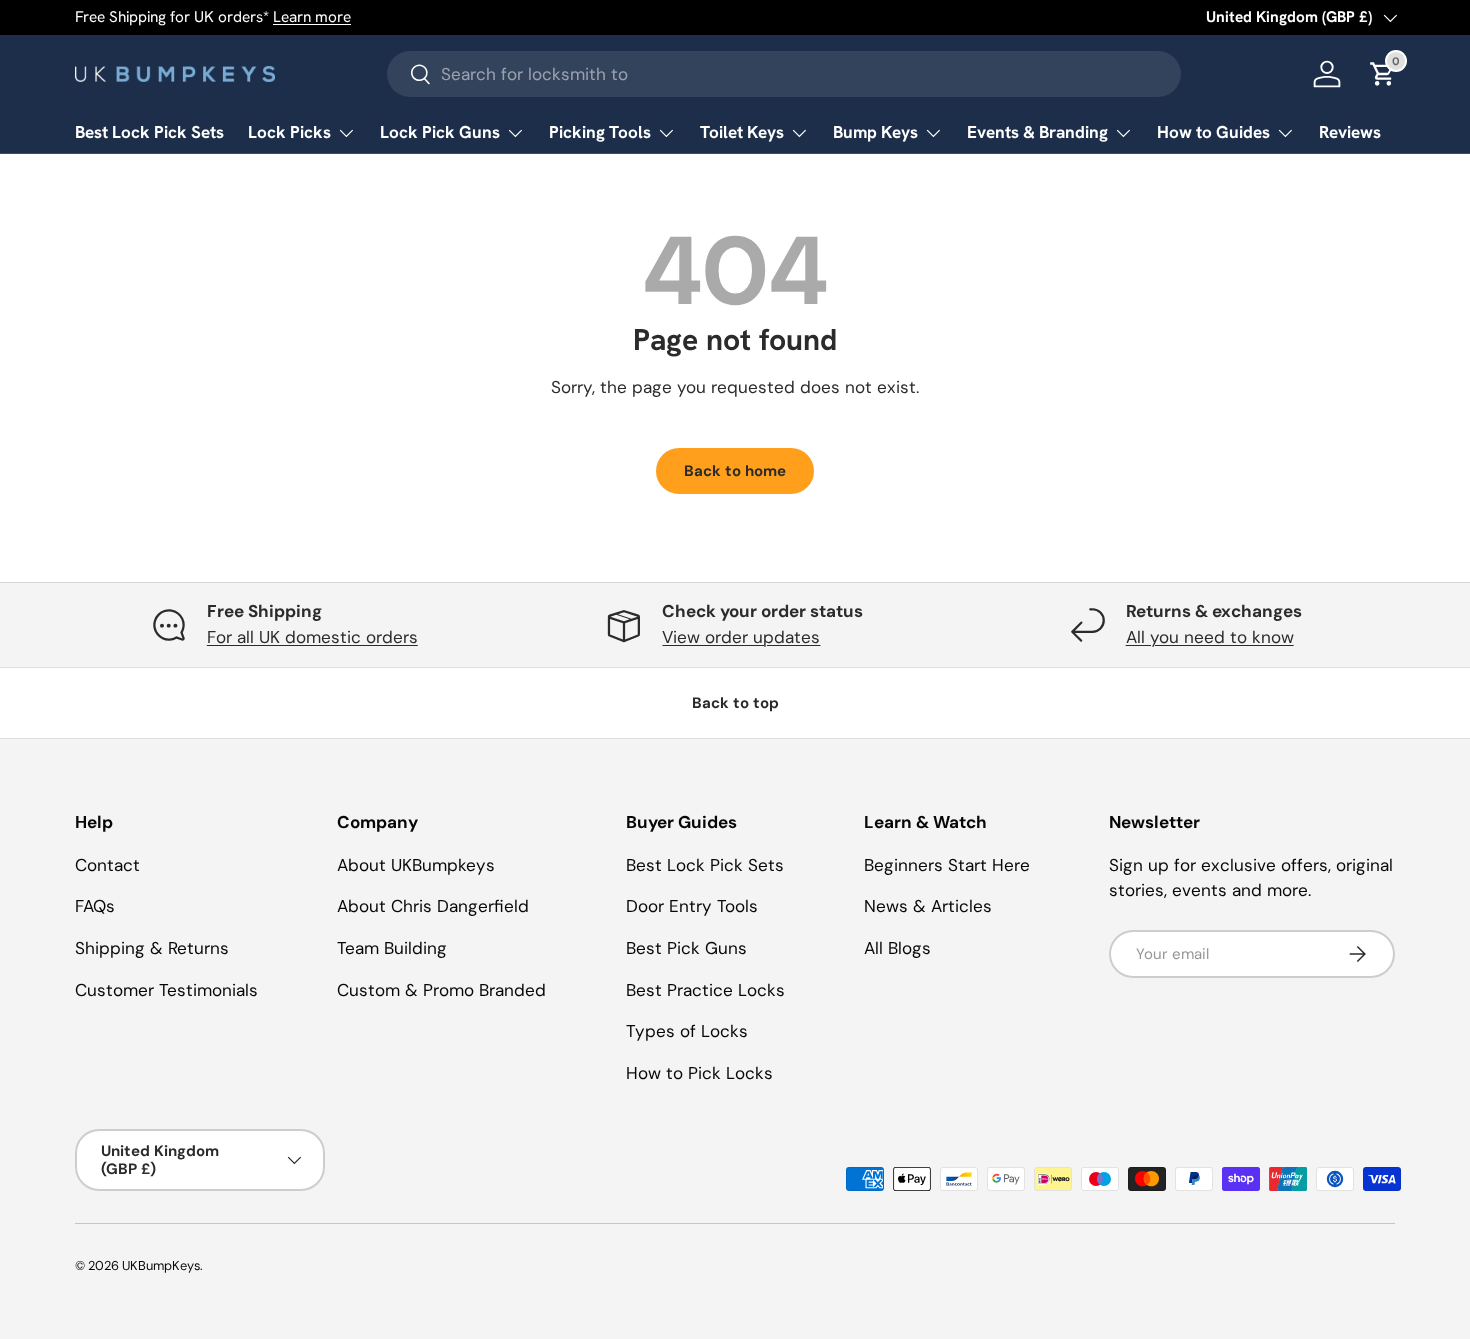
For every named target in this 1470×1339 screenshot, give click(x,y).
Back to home (735, 471)
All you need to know (1210, 637)
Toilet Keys (742, 132)
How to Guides (1213, 132)
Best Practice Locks (705, 990)
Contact (107, 865)
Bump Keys (875, 132)
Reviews (1350, 132)
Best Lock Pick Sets (149, 132)
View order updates (741, 637)
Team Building (392, 948)
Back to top (735, 703)
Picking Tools (600, 132)
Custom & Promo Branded (441, 990)
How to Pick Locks (699, 1073)
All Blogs (897, 948)
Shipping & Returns (152, 948)
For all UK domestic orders (312, 637)
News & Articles (928, 906)
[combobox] (784, 74)
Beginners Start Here (947, 865)
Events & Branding (1037, 132)
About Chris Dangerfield (433, 906)
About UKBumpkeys (416, 865)
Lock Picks (289, 132)
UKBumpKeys (161, 1265)
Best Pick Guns (686, 948)
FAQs (95, 906)
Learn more (312, 17)
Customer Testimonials (166, 990)
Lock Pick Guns (440, 132)
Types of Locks (687, 1031)
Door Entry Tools (692, 906)
